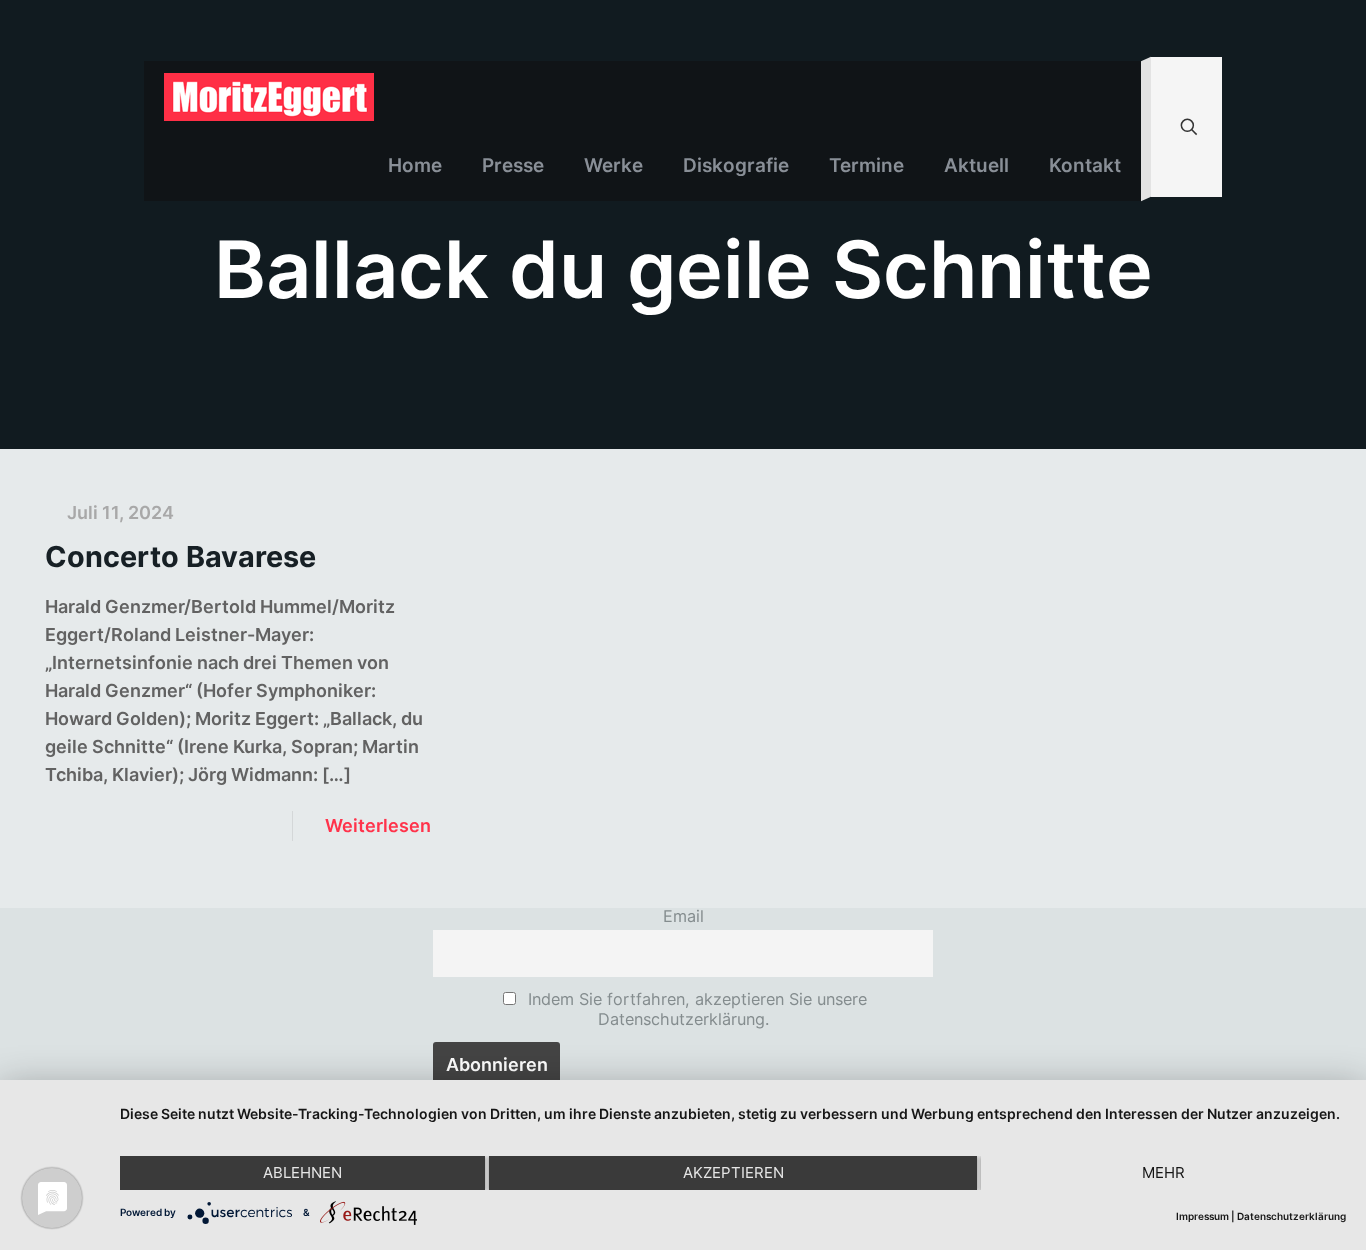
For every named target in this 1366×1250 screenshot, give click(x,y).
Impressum (1202, 1216)
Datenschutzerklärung (1291, 1216)
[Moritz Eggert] (269, 96)
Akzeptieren (733, 1172)
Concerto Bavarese (180, 556)
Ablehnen (302, 1172)
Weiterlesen (378, 825)
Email (683, 916)
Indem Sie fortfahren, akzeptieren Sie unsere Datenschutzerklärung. (695, 1009)
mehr (1163, 1172)
